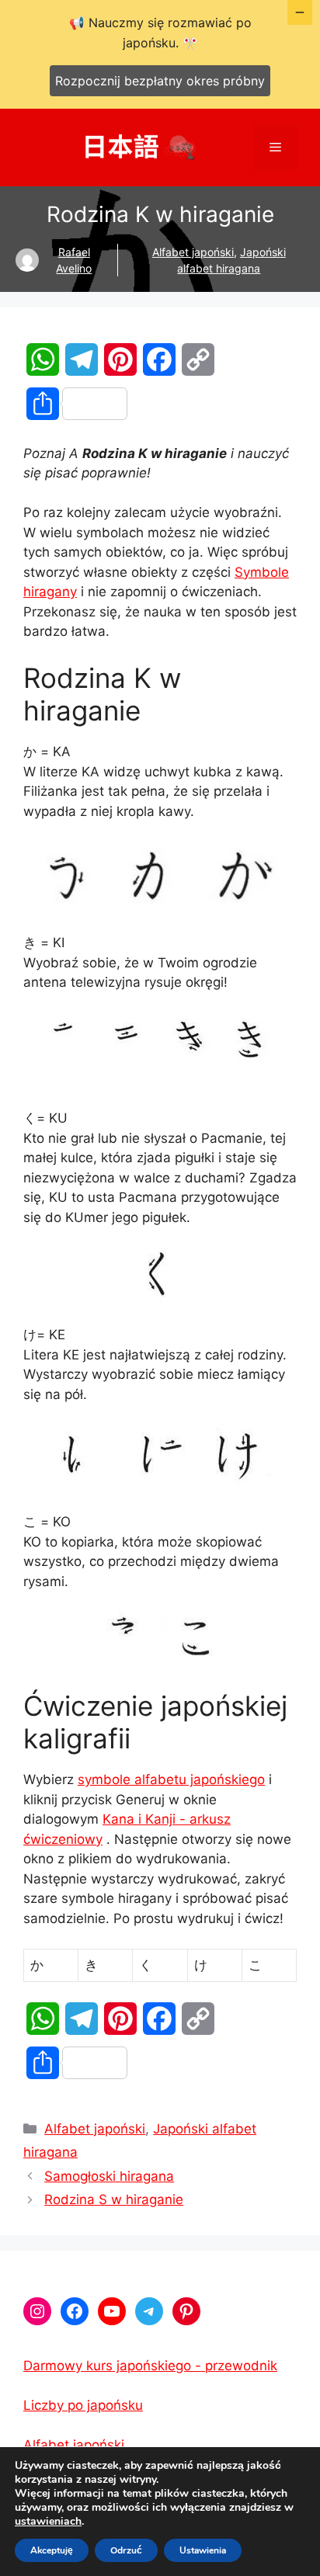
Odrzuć (126, 2550)
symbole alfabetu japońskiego (171, 1779)
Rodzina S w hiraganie (114, 2199)
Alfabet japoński (193, 252)
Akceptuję (52, 2550)
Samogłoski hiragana (109, 2176)
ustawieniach (48, 2522)
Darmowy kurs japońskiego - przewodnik (150, 2366)
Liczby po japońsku (83, 2405)
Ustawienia (203, 2550)
